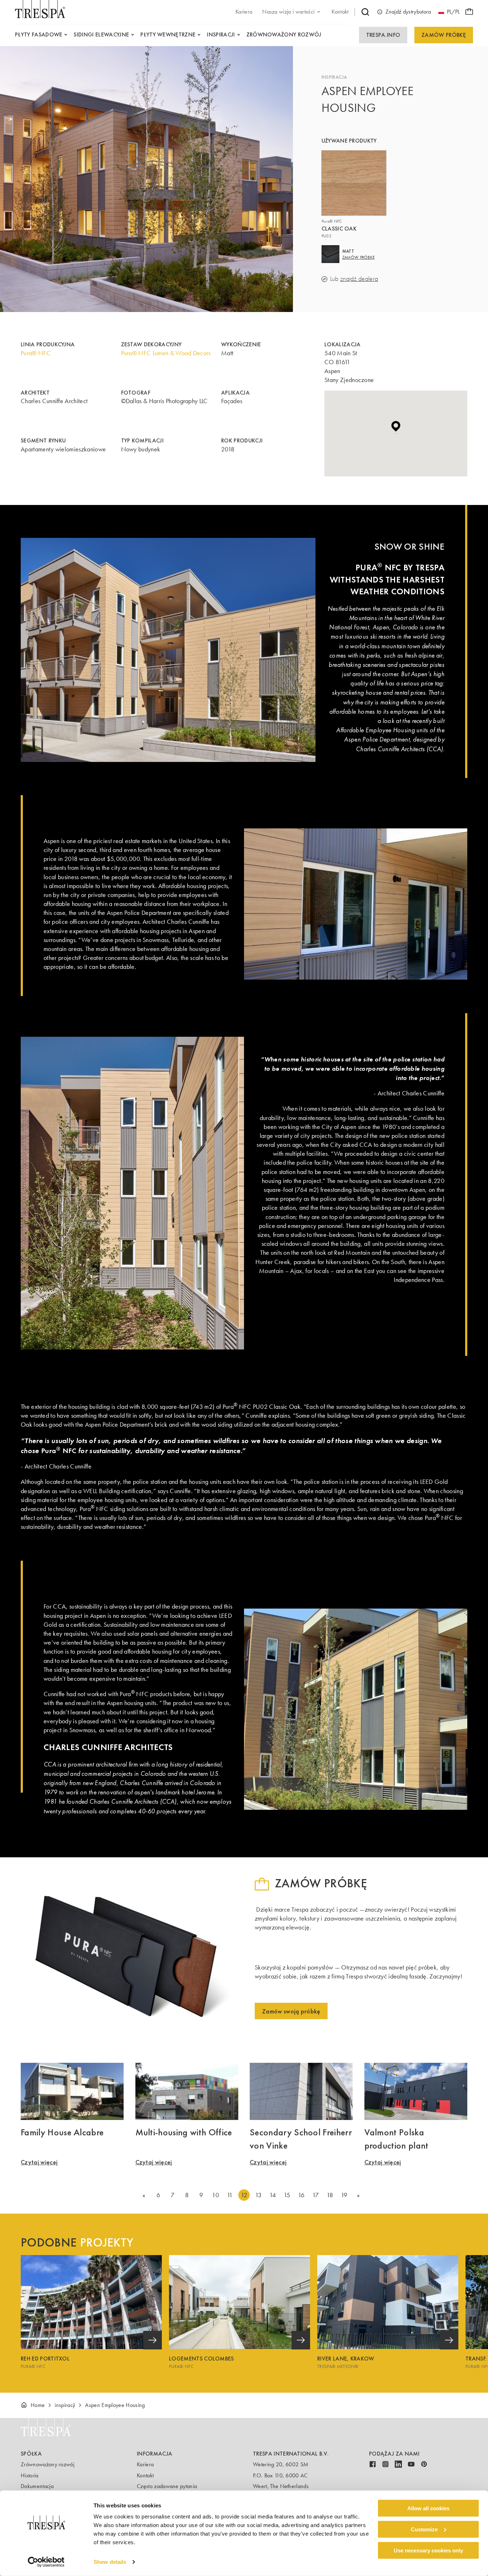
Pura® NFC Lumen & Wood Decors (166, 353)
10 (215, 2195)
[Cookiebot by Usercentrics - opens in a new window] (46, 2562)
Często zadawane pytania (167, 2486)
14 (273, 2195)
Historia (30, 2475)
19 (344, 2195)
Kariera (145, 2464)
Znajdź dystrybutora (408, 12)
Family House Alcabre (62, 2132)
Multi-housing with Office (184, 2132)
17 (316, 2195)
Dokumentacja (37, 2486)
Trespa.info (383, 35)
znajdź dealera (359, 279)
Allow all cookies (428, 2508)
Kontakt (145, 2475)
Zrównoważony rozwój (48, 2464)
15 (287, 2195)
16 (301, 2195)
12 (244, 2195)
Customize (424, 2529)
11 (230, 2195)
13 (258, 2195)
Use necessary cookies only (428, 2550)
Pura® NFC (36, 353)
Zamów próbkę (444, 35)
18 (330, 2195)
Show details (110, 2562)
